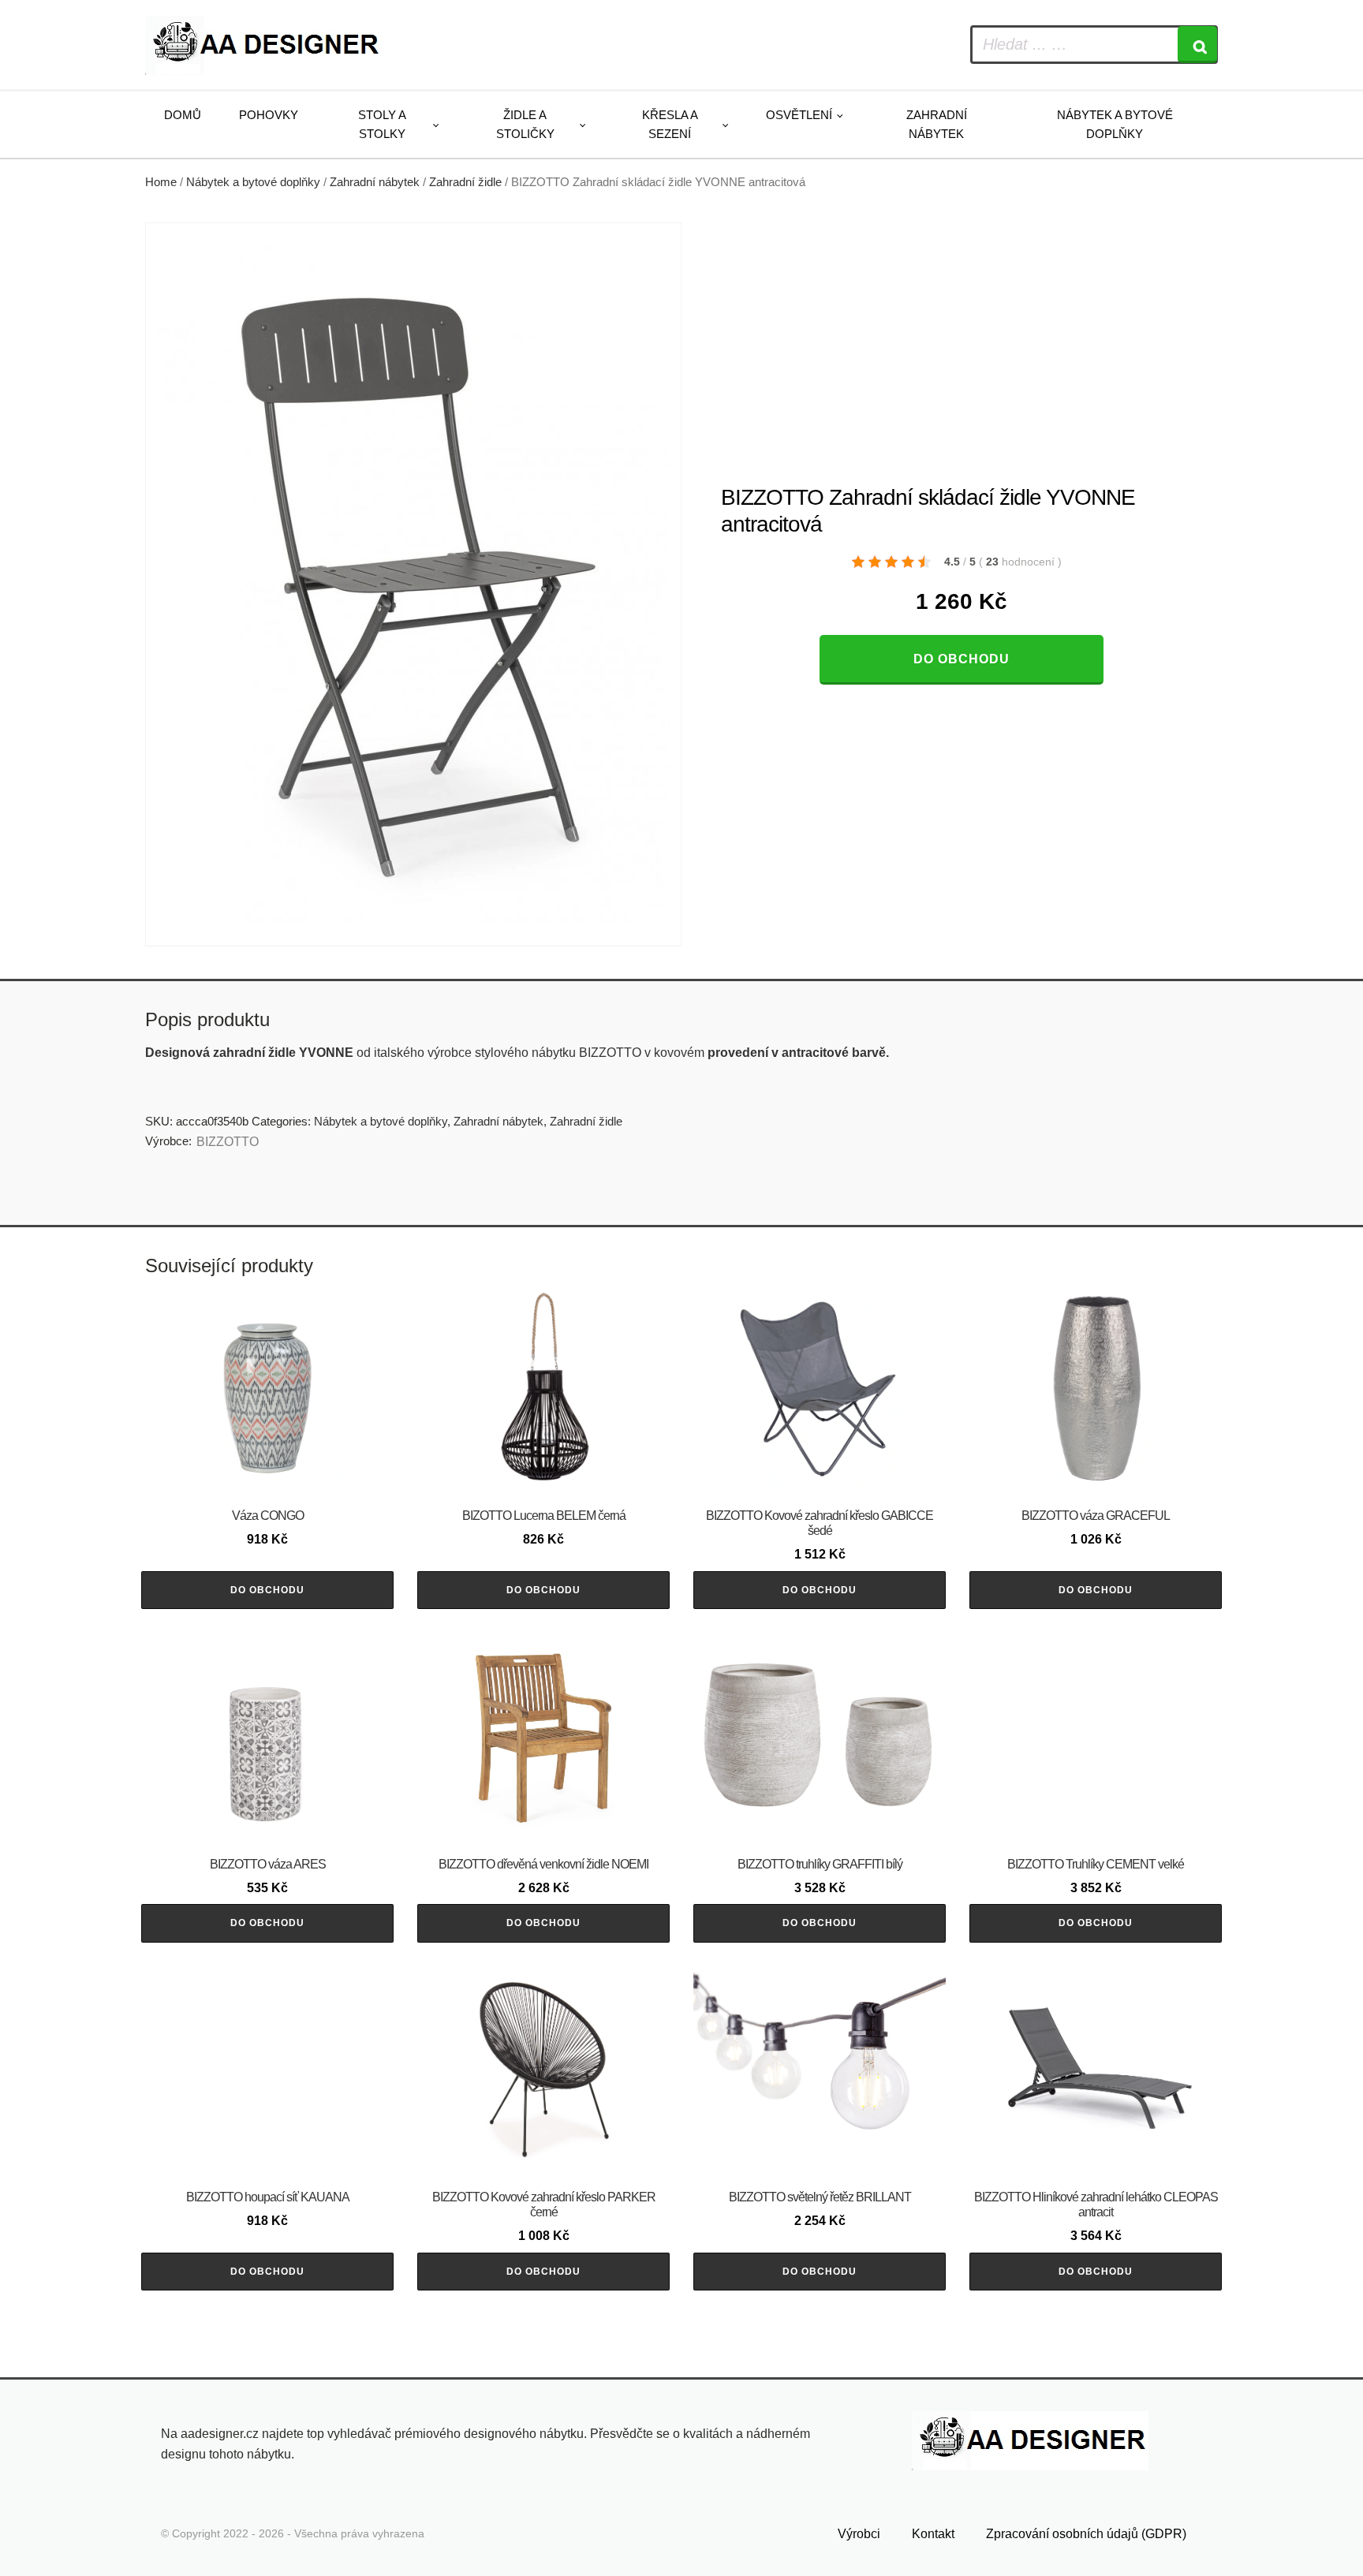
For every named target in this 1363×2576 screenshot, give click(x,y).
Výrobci (859, 2534)
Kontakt (933, 2534)
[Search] (1197, 45)
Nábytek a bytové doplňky (1115, 124)
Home (161, 182)
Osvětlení (799, 115)
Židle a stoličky (525, 124)
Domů (183, 115)
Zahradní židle (465, 182)
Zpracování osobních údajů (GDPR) (1086, 2534)
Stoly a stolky (382, 124)
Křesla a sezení (670, 124)
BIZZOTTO (228, 1142)
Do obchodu (962, 659)
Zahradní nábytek (937, 124)
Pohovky (269, 115)
